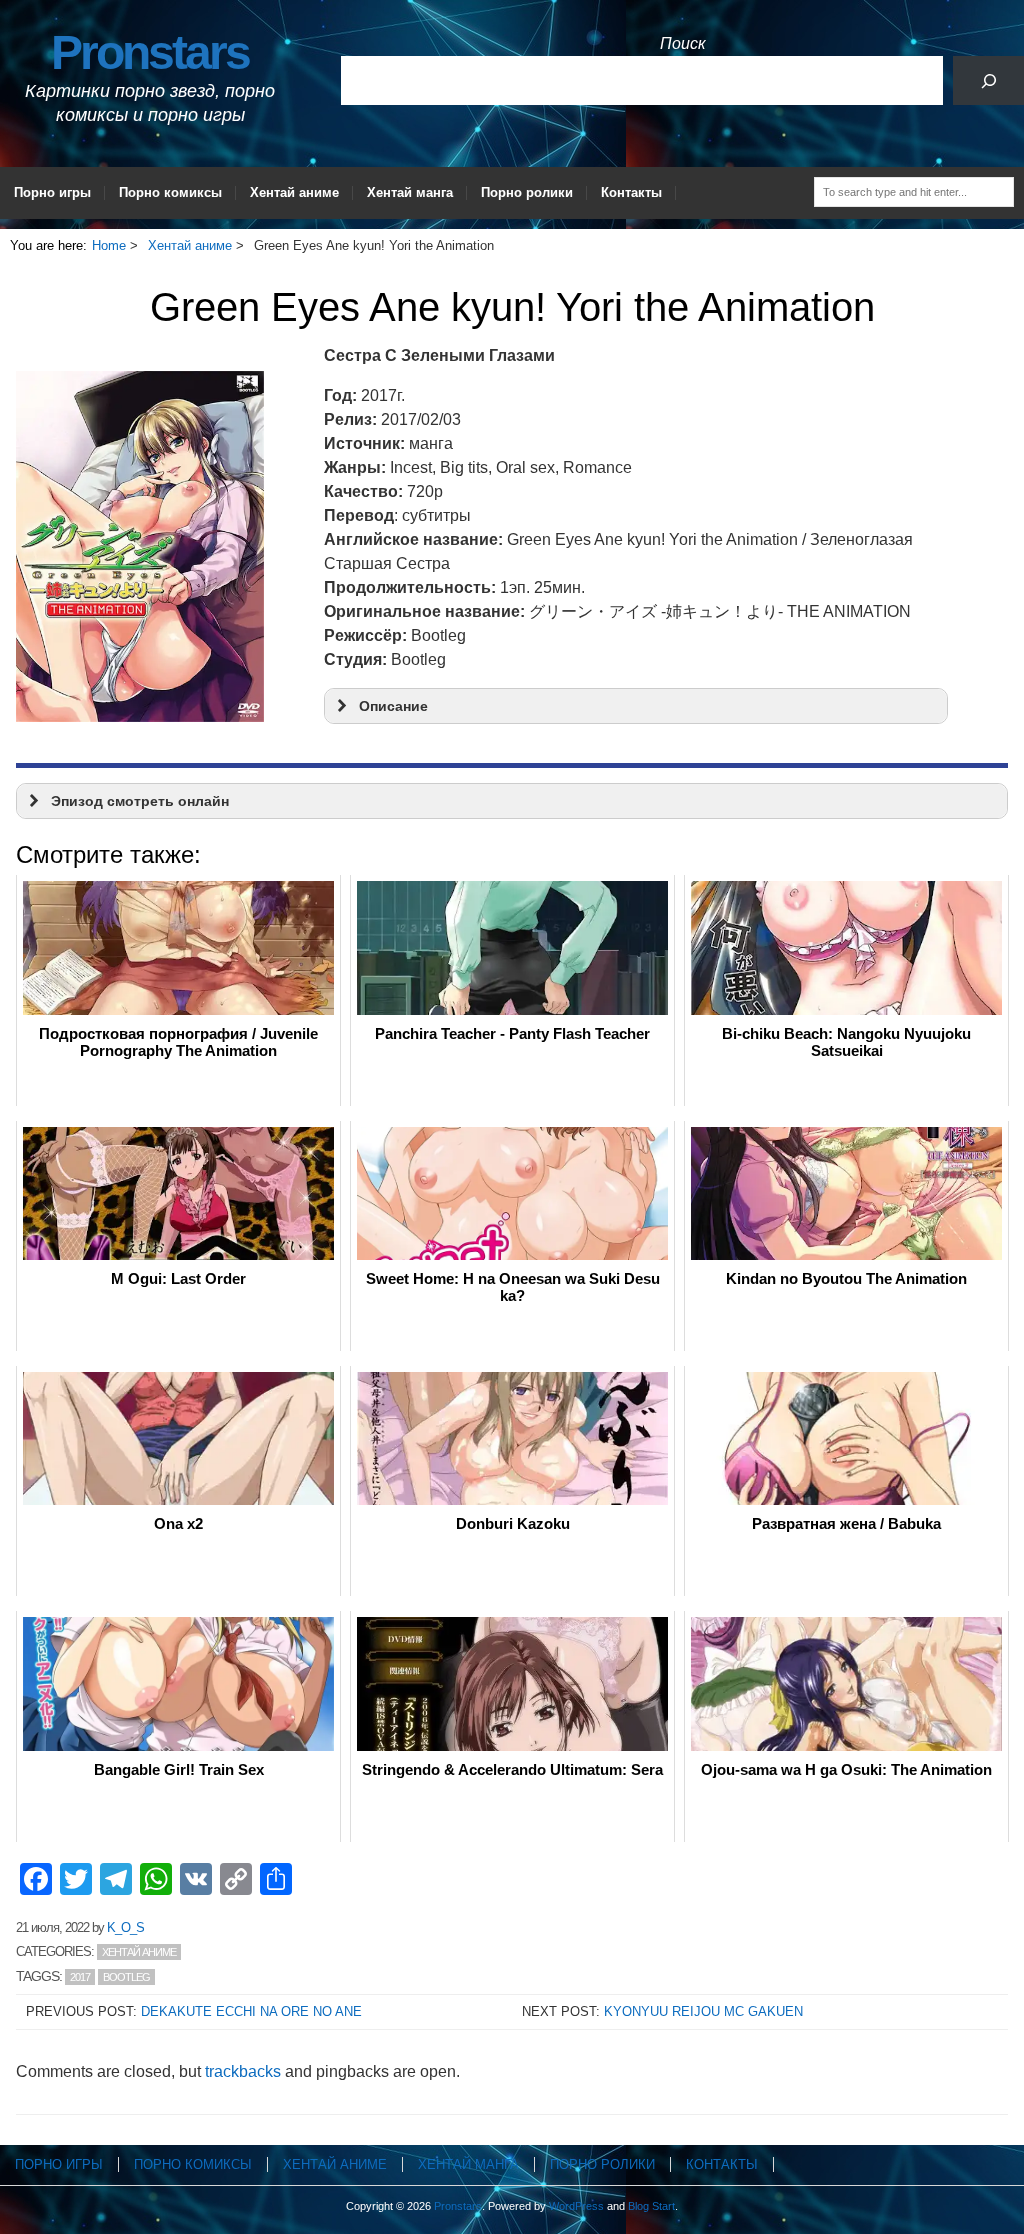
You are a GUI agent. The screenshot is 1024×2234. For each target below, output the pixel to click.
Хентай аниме (294, 192)
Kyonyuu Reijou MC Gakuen (703, 2011)
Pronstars (150, 52)
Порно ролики (527, 192)
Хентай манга (410, 192)
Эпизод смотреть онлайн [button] (140, 801)
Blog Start (651, 2206)
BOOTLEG (126, 1977)
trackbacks (243, 2071)
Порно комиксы (170, 192)
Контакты (631, 192)
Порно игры (52, 192)
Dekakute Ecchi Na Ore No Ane (251, 2011)
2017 (80, 1977)
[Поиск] (988, 80)
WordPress (576, 2206)
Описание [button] (393, 706)
